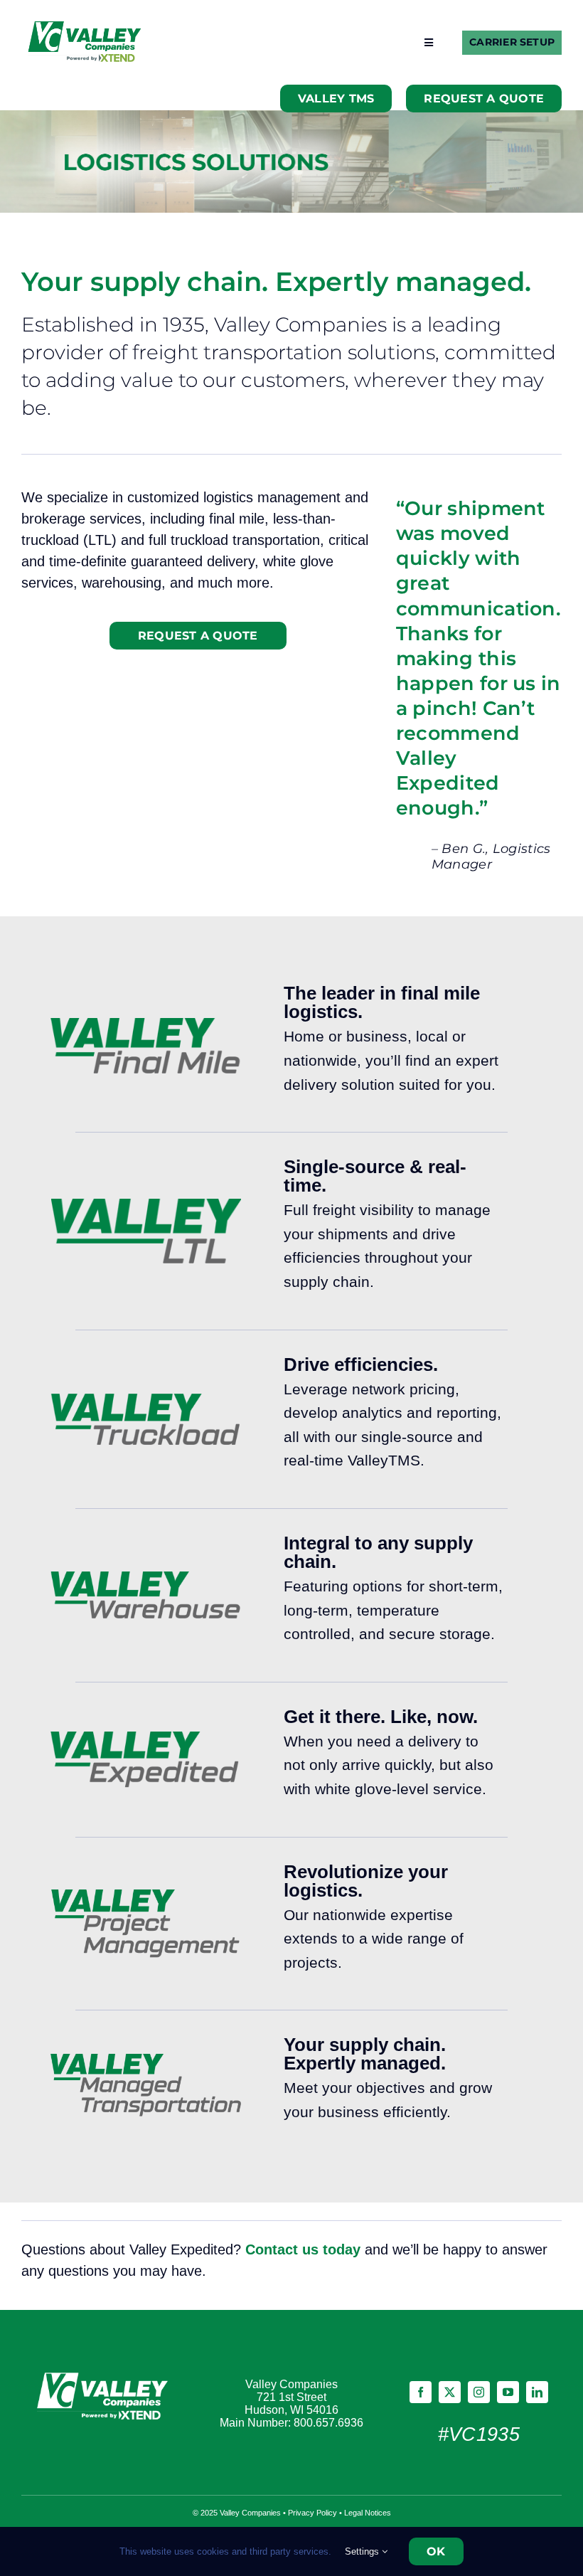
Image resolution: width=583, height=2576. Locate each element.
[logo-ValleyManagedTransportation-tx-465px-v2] (146, 2061)
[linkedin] (537, 2392)
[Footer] (104, 2374)
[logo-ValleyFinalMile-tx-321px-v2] (146, 1025)
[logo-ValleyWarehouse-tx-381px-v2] (146, 1579)
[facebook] (421, 2392)
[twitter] (450, 2392)
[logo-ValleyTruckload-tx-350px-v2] (146, 1401)
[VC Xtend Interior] (85, 28)
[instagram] (479, 2392)
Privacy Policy (312, 2513)
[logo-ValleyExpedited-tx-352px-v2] (146, 1739)
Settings (363, 2551)
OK (436, 2551)
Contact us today (303, 2249)
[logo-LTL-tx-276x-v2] (146, 1206)
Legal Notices (368, 2513)
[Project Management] (146, 1897)
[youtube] (508, 2392)
